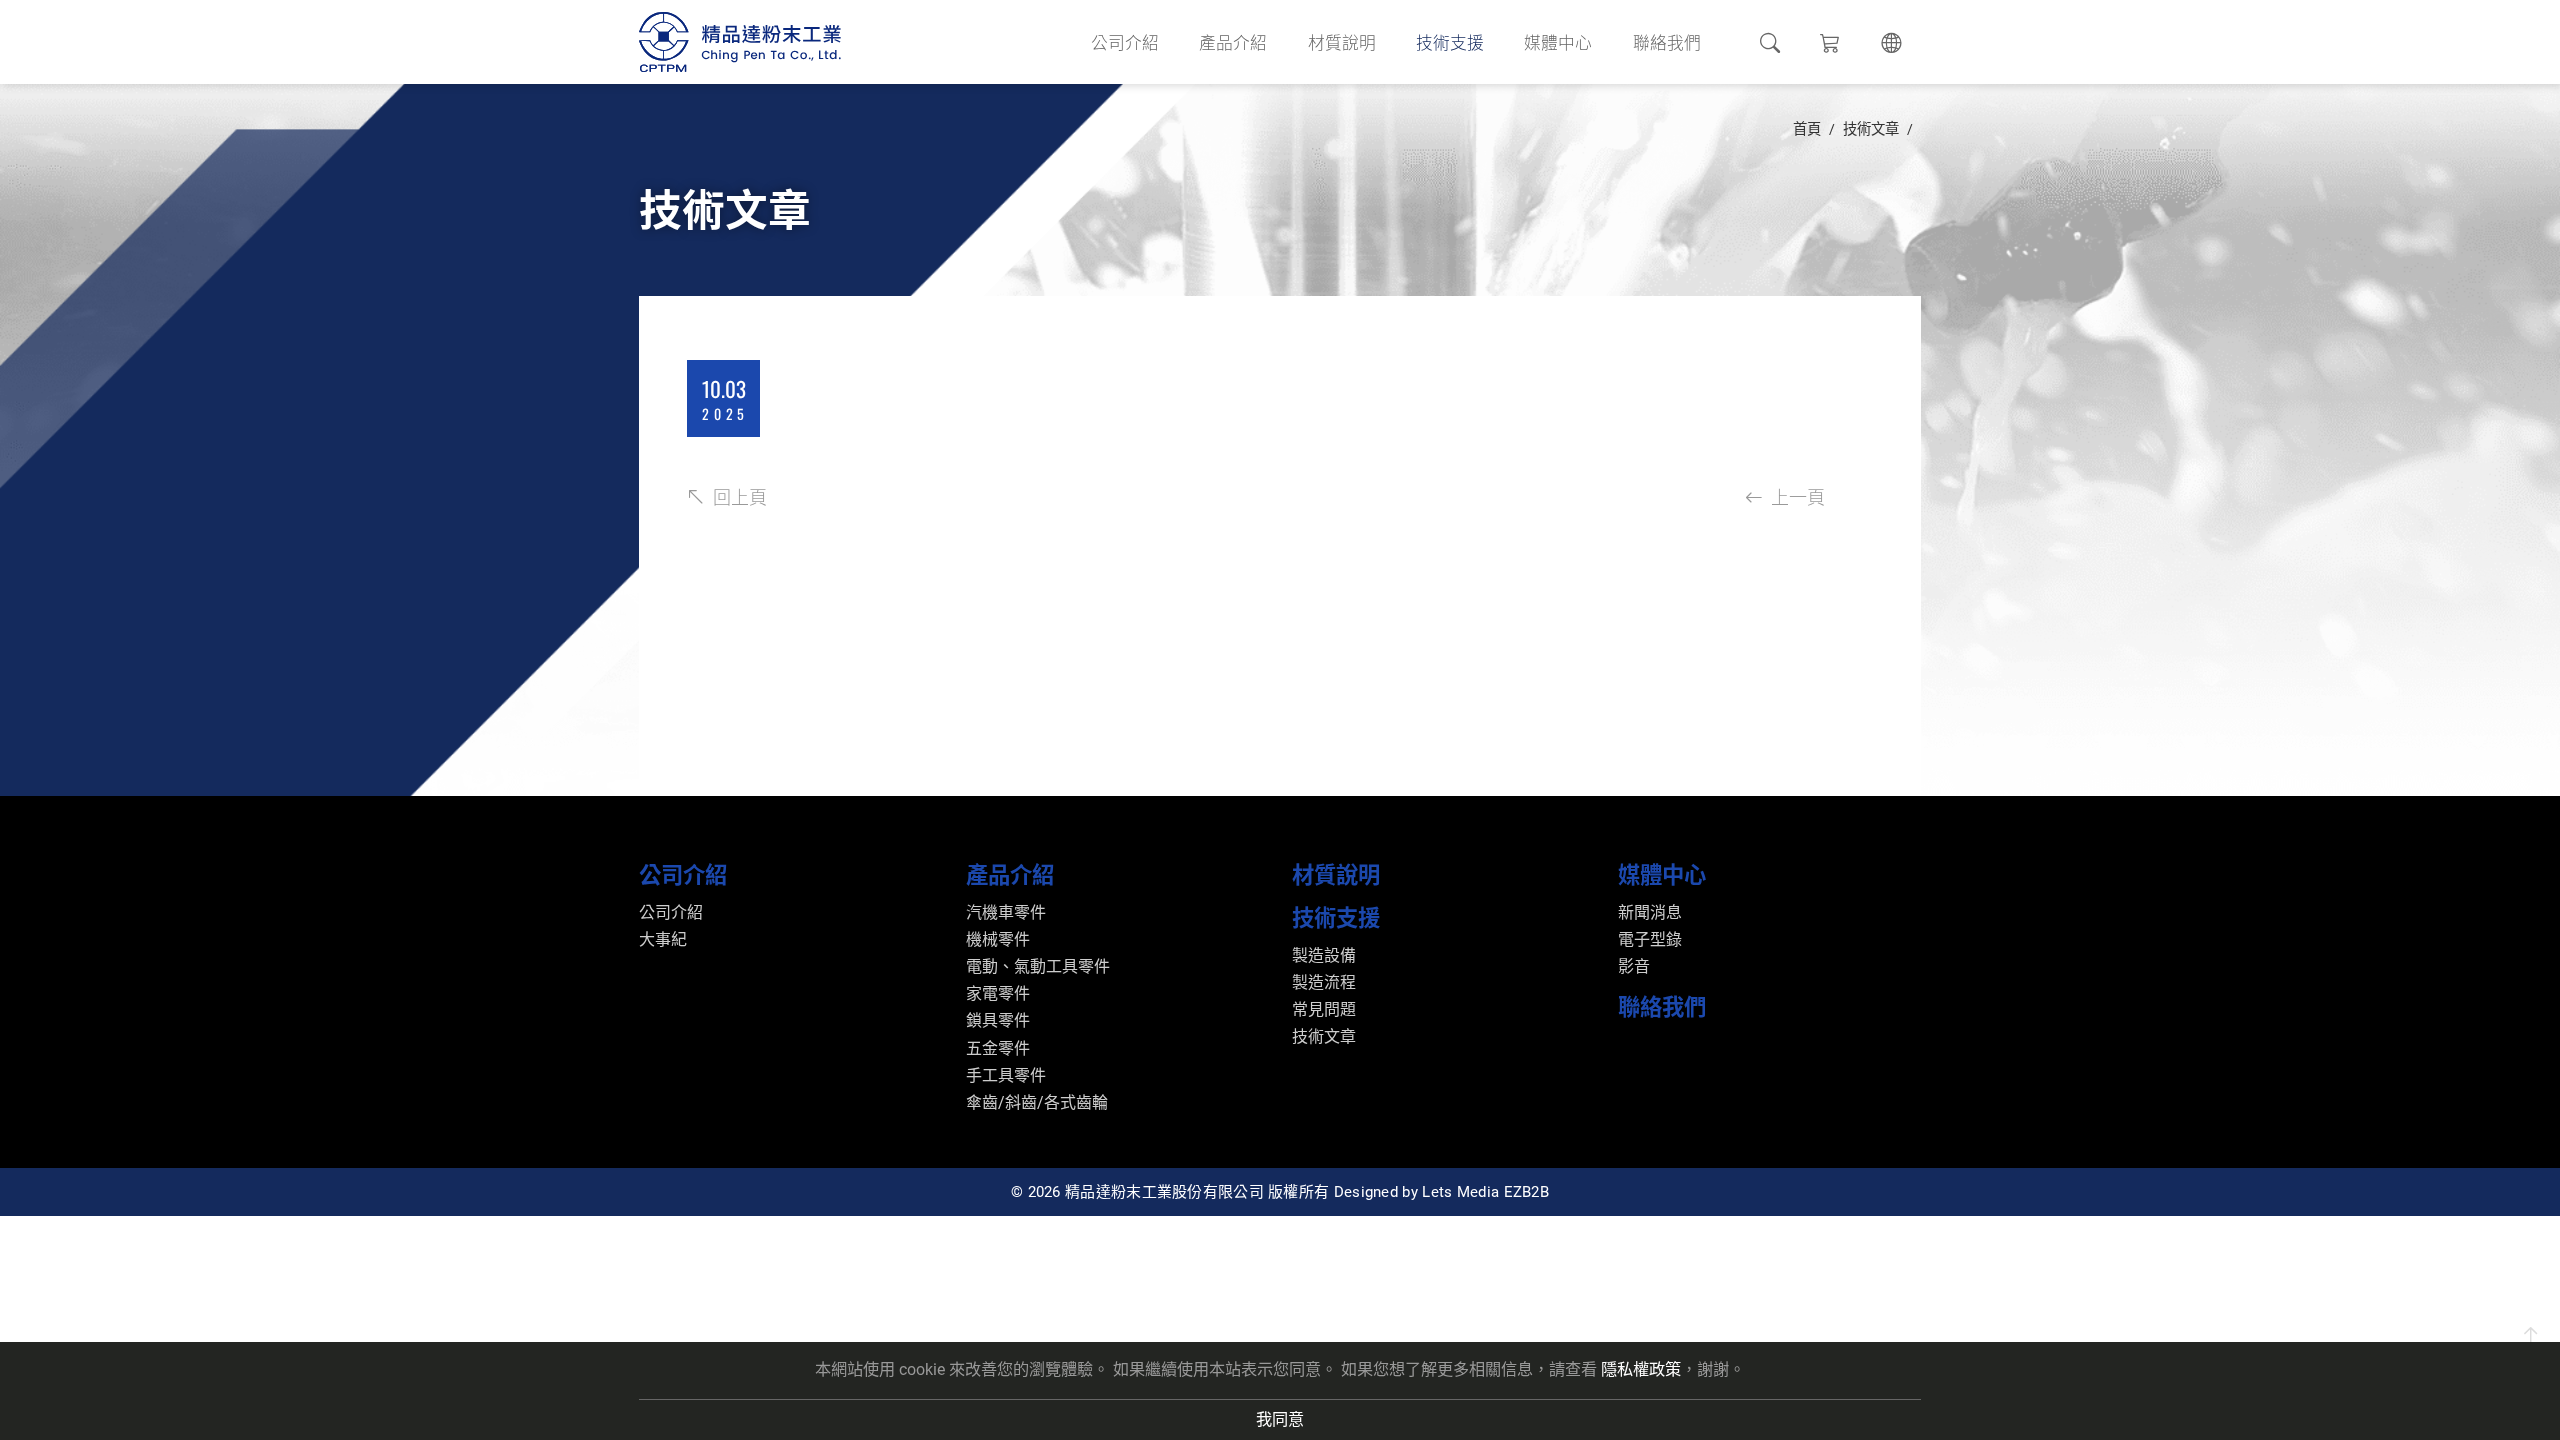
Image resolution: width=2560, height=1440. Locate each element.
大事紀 (663, 939)
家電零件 (998, 993)
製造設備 (1324, 955)
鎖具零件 (998, 1020)
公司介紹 (1125, 41)
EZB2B (1527, 1192)
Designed (1366, 1192)
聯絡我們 (1667, 41)
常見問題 (1324, 1009)
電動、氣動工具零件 (1038, 966)
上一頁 (1798, 496)
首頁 (1807, 129)
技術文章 (1871, 129)
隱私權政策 (1641, 1369)
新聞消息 (1650, 912)
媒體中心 (1558, 41)
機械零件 (998, 939)
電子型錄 (1650, 939)
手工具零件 (1006, 1075)
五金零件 (998, 1048)
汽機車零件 (1006, 912)
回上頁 (740, 496)
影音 (1634, 966)
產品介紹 (1233, 41)
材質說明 (1342, 41)
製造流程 (1324, 982)
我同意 (1280, 1419)
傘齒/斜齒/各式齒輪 (1037, 1102)
